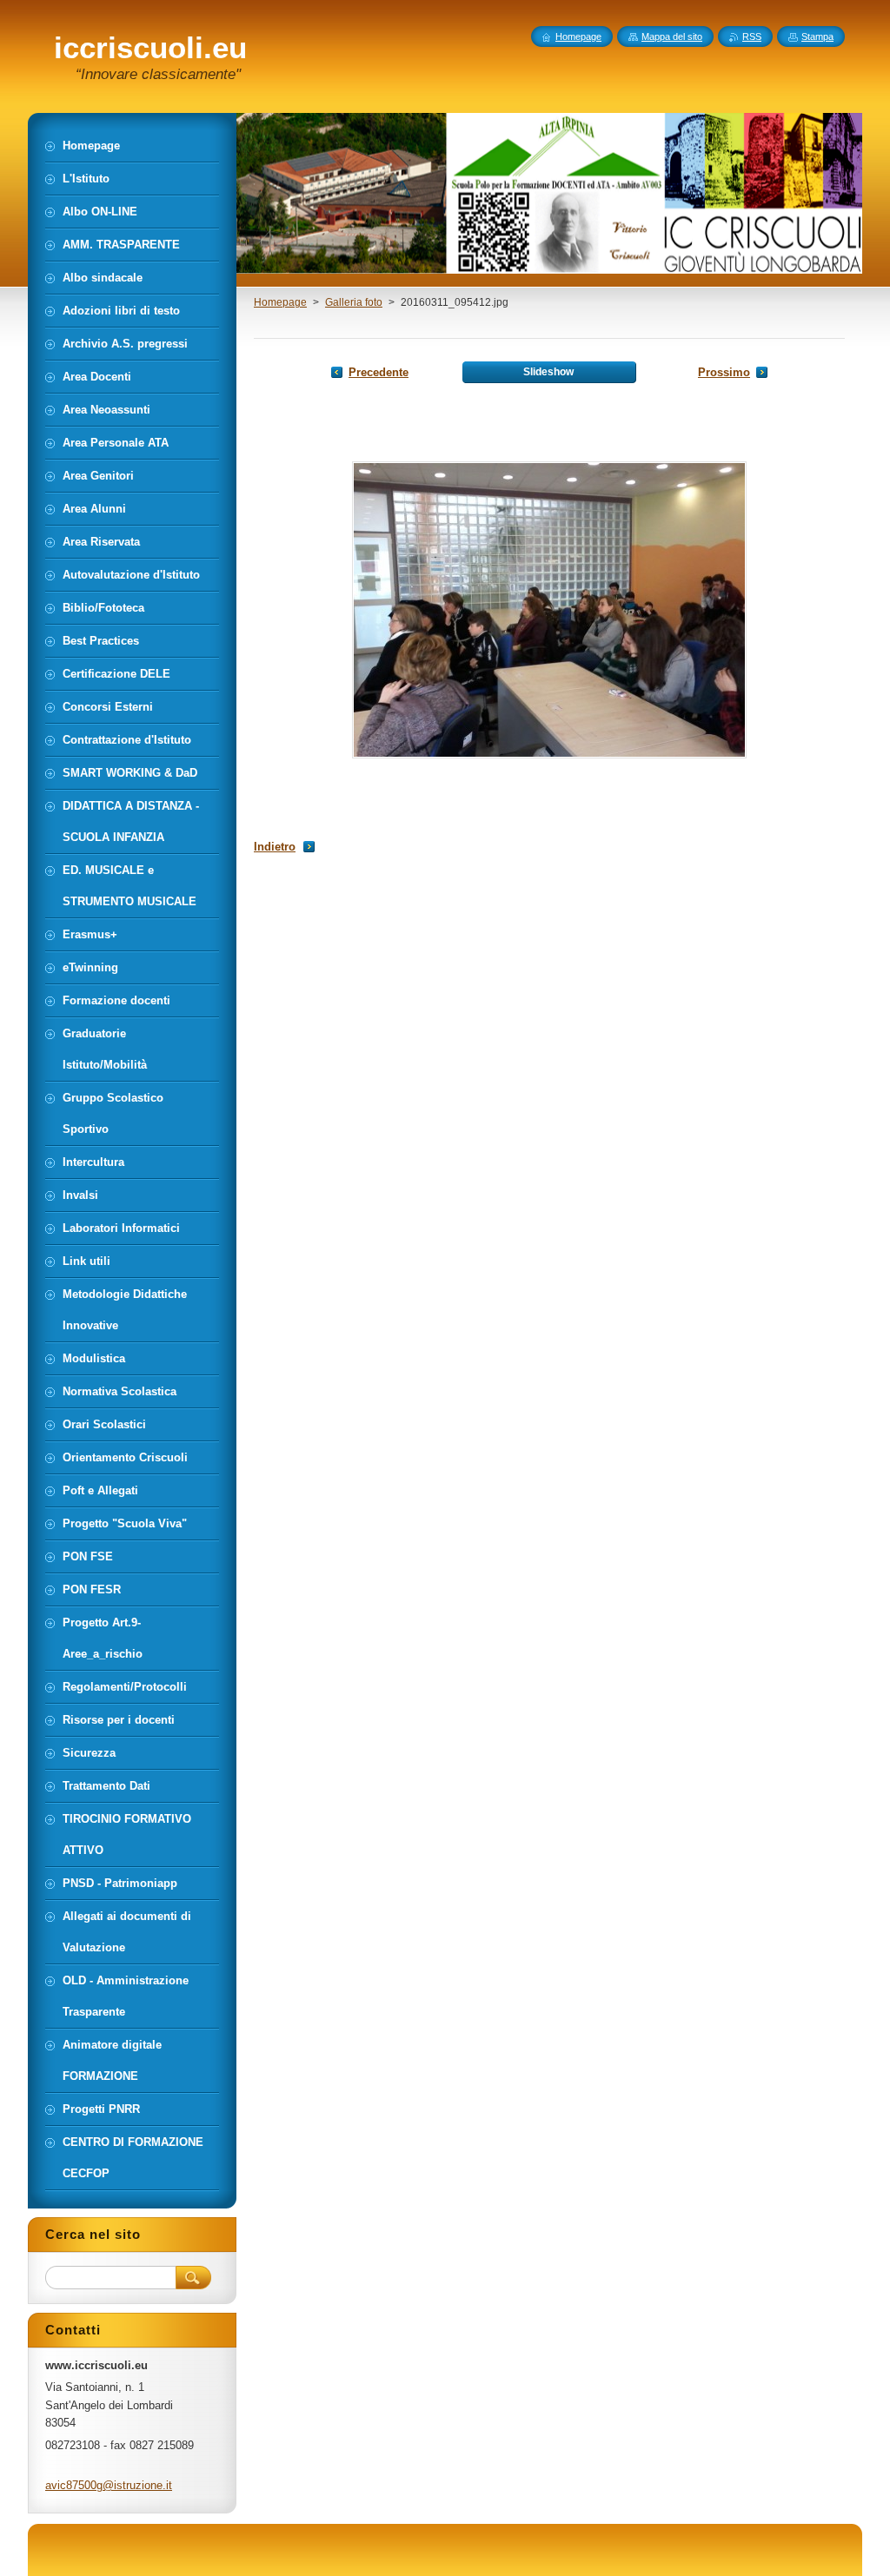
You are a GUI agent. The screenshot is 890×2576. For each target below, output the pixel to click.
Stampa (817, 36)
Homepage (280, 302)
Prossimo (724, 372)
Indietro (275, 847)
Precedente (379, 372)
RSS (752, 36)
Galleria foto (354, 302)
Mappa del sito (672, 36)
